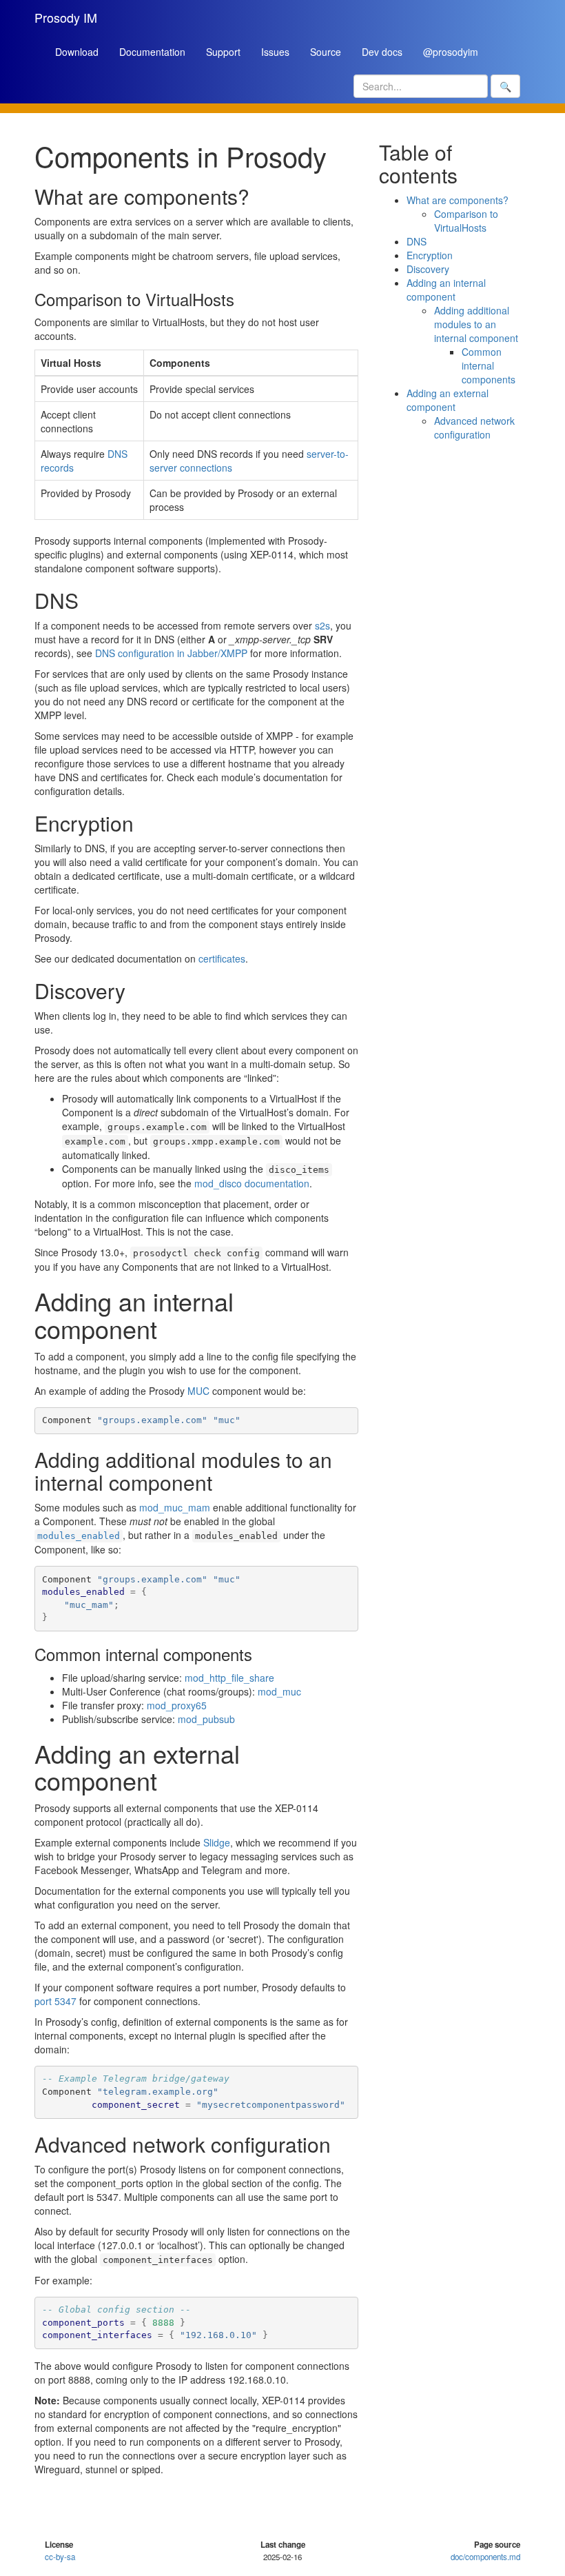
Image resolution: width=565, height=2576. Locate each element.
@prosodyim (451, 52)
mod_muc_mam (175, 1507)
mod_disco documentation (252, 1183)
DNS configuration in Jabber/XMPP (171, 653)
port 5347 (55, 2001)
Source (326, 52)
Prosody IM (66, 17)
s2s (322, 625)
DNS (417, 241)
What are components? (458, 200)
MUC (198, 1391)
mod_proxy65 (177, 1705)
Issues (275, 52)
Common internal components (489, 365)
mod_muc (279, 1691)
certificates (222, 958)
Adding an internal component (446, 290)
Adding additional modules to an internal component (476, 324)
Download (77, 52)
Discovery (428, 269)
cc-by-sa (60, 2557)
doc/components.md (485, 2557)
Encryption (430, 255)
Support (223, 52)
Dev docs (382, 52)
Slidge (217, 1842)
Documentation (152, 52)
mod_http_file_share (229, 1678)
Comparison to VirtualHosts (466, 221)
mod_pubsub (206, 1719)
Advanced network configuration (474, 427)
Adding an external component (448, 400)
